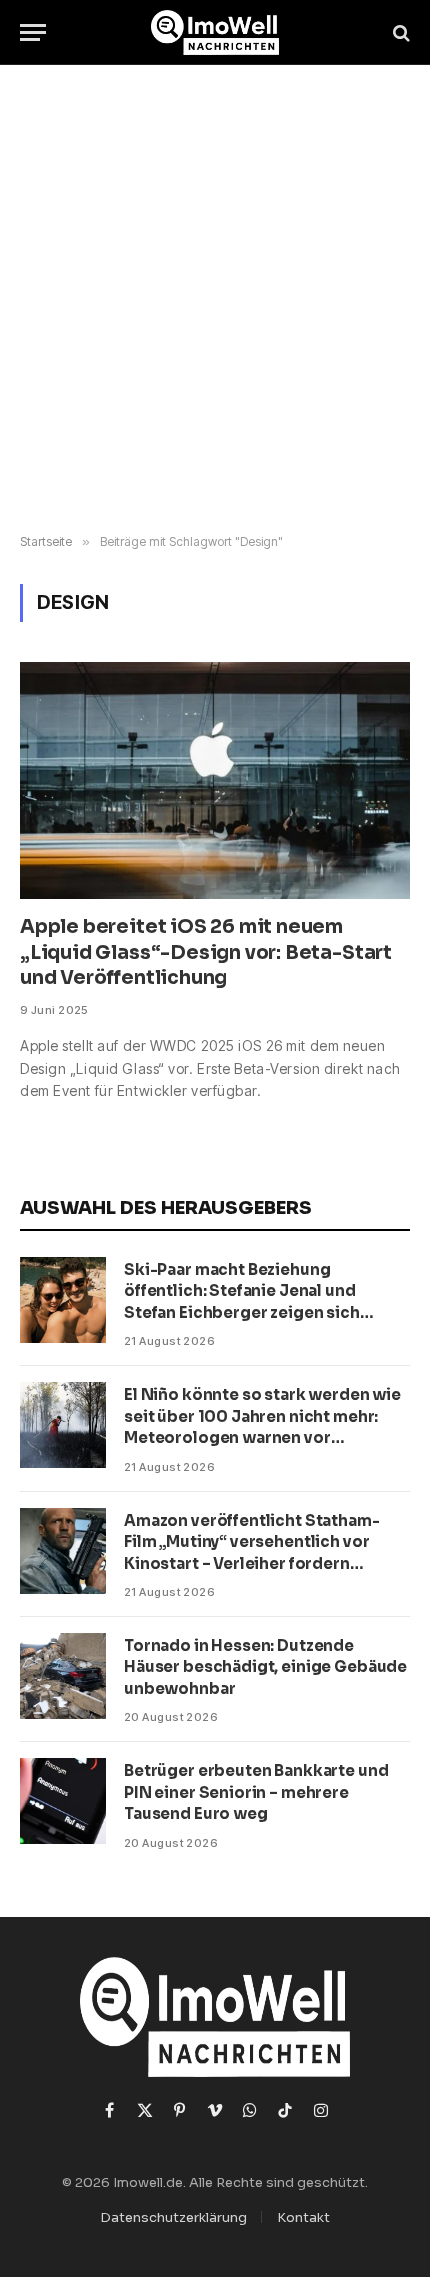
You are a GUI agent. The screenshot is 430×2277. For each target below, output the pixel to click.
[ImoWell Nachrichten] (215, 32)
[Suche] (399, 32)
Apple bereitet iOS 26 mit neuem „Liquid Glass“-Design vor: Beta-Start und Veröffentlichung (206, 953)
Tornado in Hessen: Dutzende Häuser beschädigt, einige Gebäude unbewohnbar (265, 1667)
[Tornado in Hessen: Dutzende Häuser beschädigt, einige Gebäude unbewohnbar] (63, 1676)
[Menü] (33, 32)
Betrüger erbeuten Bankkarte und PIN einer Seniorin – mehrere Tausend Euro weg (256, 1792)
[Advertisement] (215, 300)
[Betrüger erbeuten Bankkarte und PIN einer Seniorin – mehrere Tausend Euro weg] (63, 1801)
